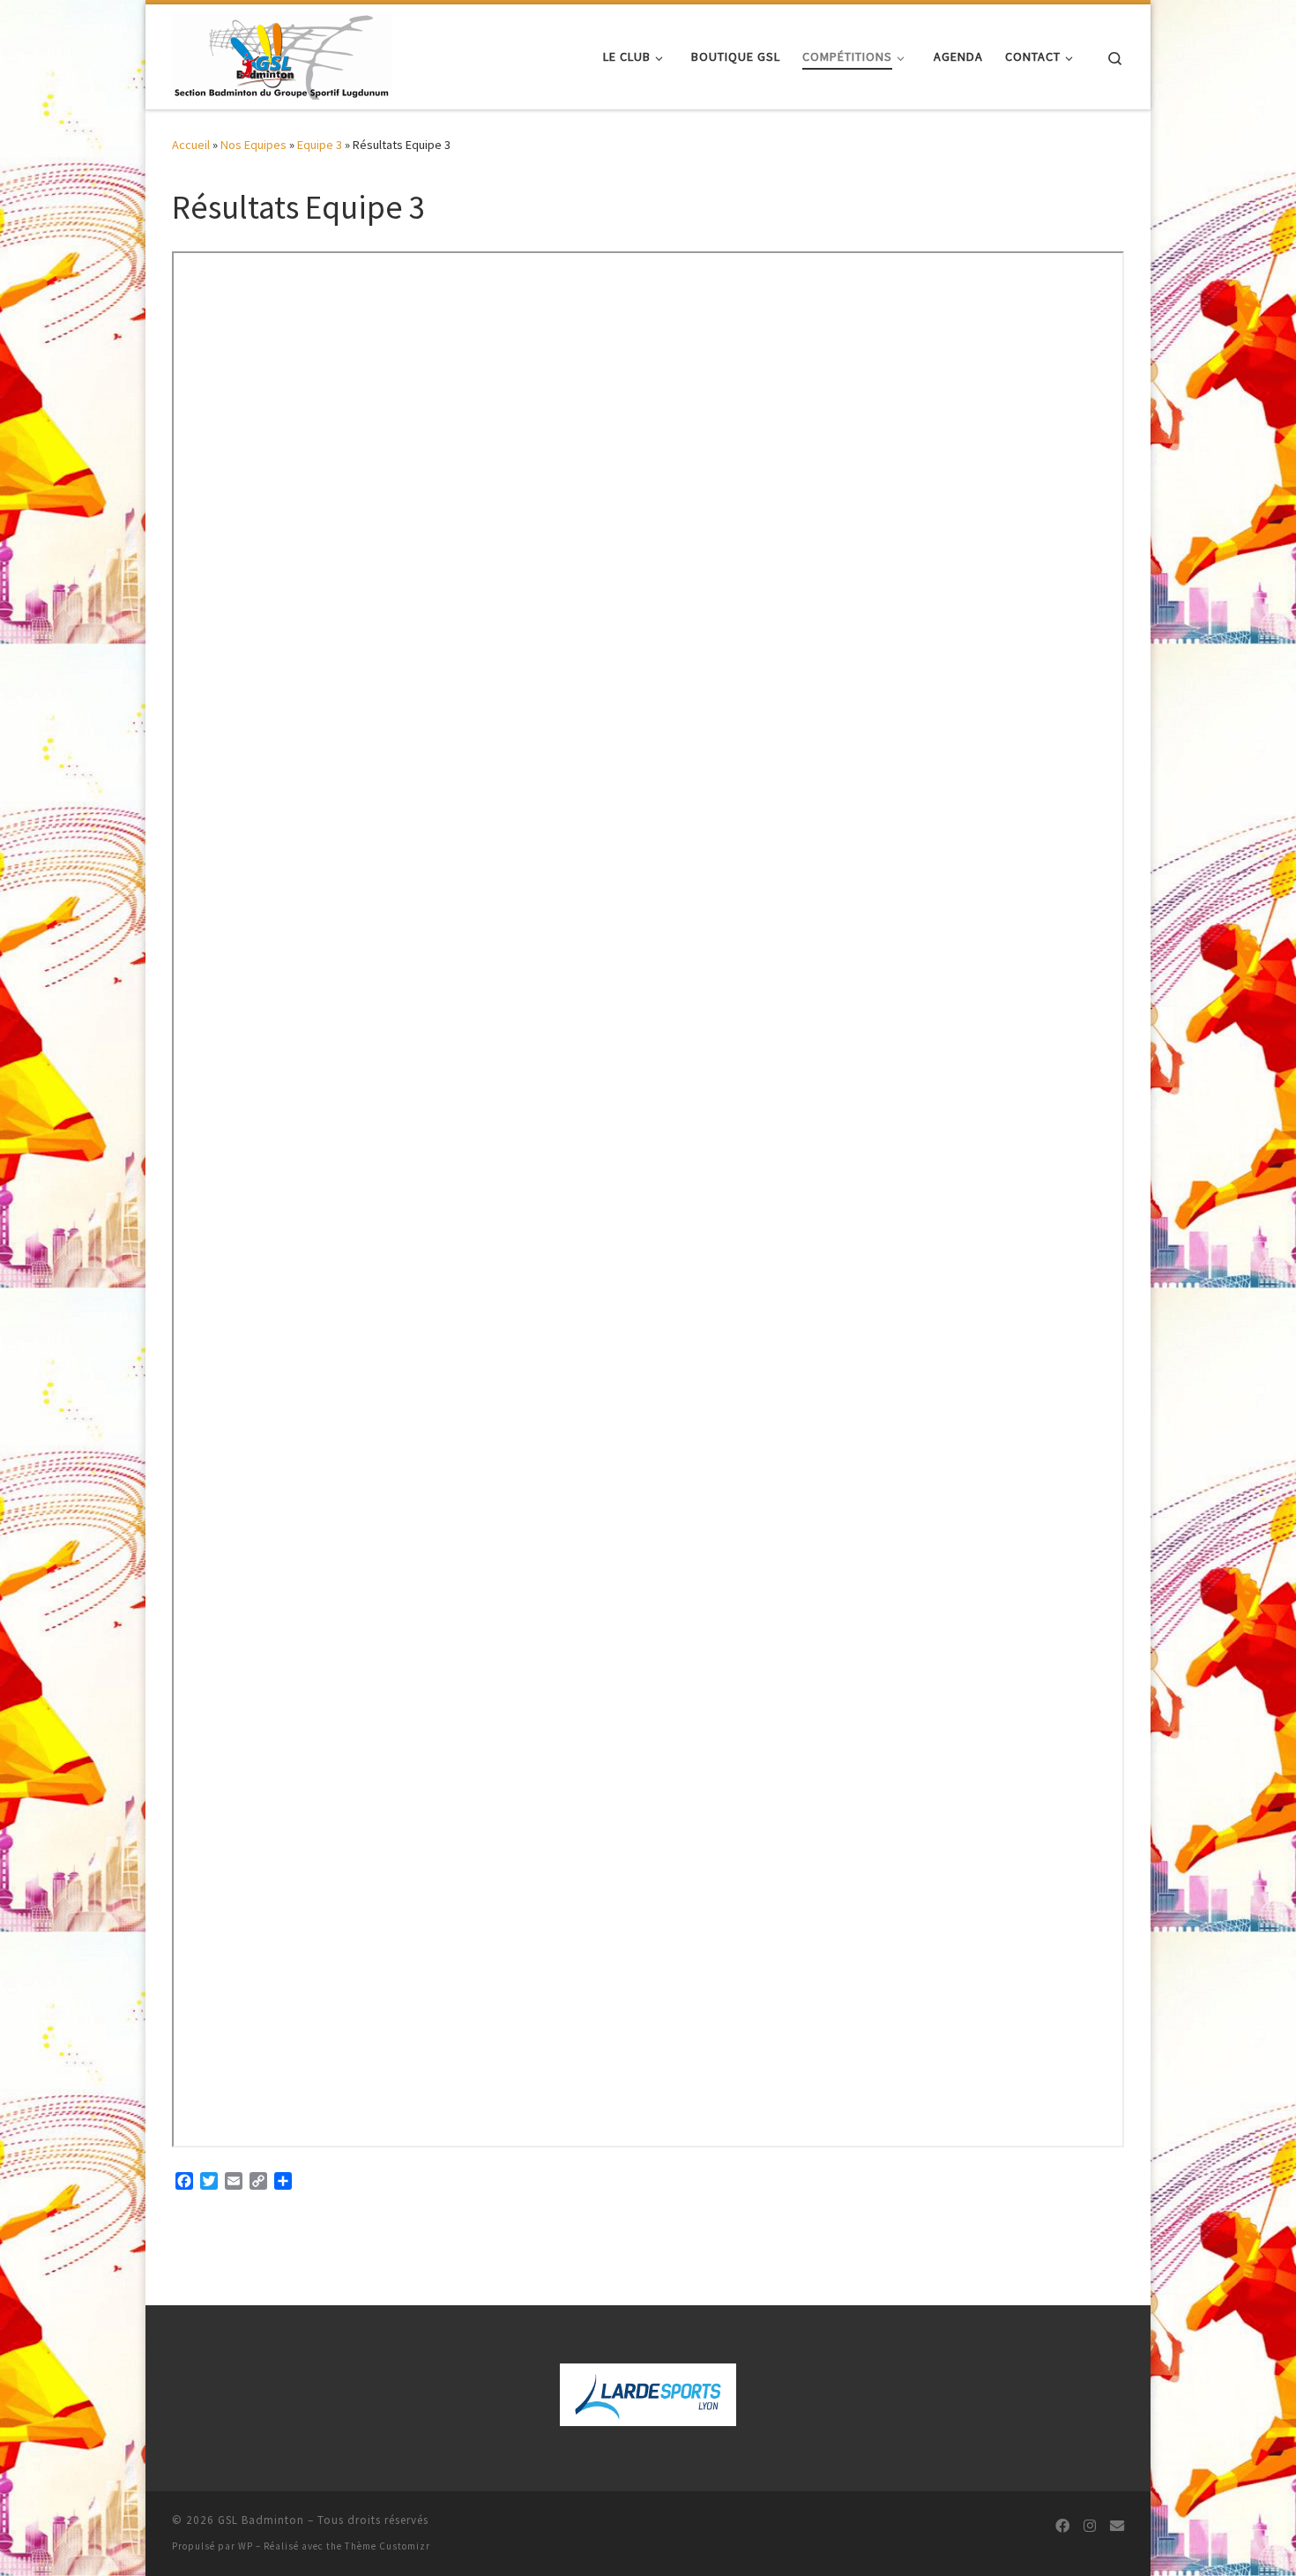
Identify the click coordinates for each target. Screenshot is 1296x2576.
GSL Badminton (261, 2520)
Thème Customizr (387, 2546)
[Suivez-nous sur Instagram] (1090, 2526)
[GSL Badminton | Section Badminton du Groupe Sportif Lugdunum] (282, 53)
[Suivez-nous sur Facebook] (1062, 2526)
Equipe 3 (320, 145)
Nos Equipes (253, 145)
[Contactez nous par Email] (1117, 2526)
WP (246, 2546)
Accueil (191, 145)
